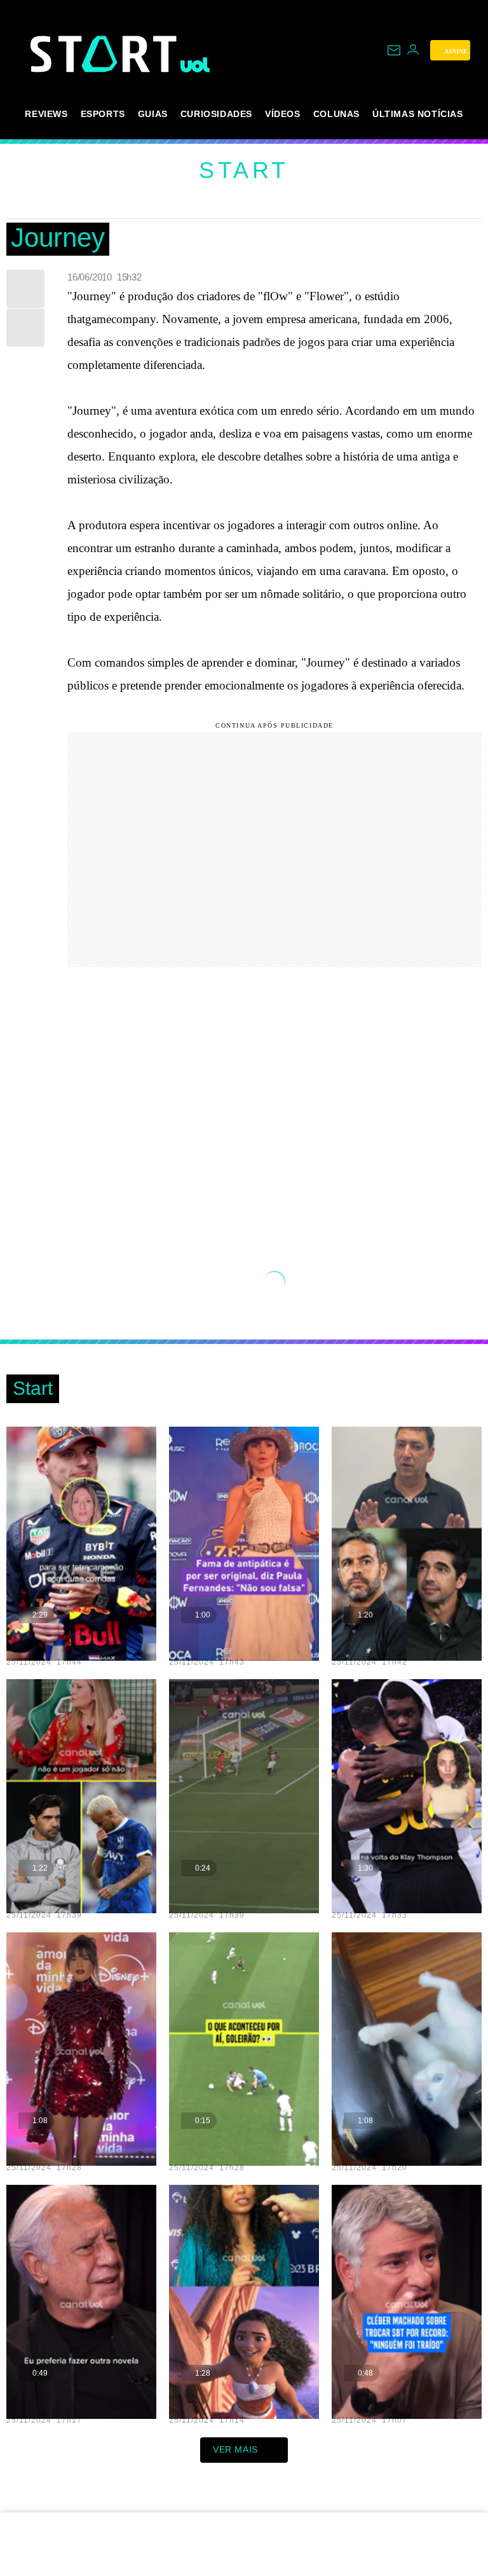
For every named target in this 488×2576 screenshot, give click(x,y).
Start (244, 170)
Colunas (336, 114)
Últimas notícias (418, 114)
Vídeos (283, 114)
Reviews (46, 114)
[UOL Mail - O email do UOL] (394, 50)
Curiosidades (216, 114)
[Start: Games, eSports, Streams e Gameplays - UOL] (105, 54)
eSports (103, 114)
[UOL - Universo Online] (195, 65)
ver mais (235, 2449)
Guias (153, 114)
